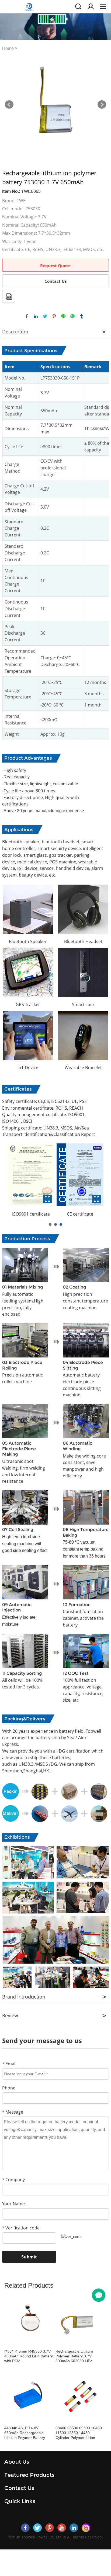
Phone (9, 2088)
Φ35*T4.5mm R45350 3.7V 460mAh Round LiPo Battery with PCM (29, 2356)
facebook (27, 316)
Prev (9, 105)
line (63, 316)
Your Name (13, 2204)
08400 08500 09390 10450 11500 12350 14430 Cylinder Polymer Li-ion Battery (79, 2433)
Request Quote (55, 266)
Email (9, 2064)
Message (13, 2112)
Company (13, 2180)
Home (8, 48)
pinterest (54, 316)
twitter (45, 316)
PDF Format (9, 296)
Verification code (21, 2228)
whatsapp (72, 316)
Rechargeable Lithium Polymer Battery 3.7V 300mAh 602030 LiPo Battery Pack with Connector (80, 2356)
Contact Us (55, 281)
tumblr (82, 316)
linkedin (36, 316)
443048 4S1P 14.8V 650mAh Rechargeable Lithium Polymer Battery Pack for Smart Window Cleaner (25, 2433)
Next (102, 105)
